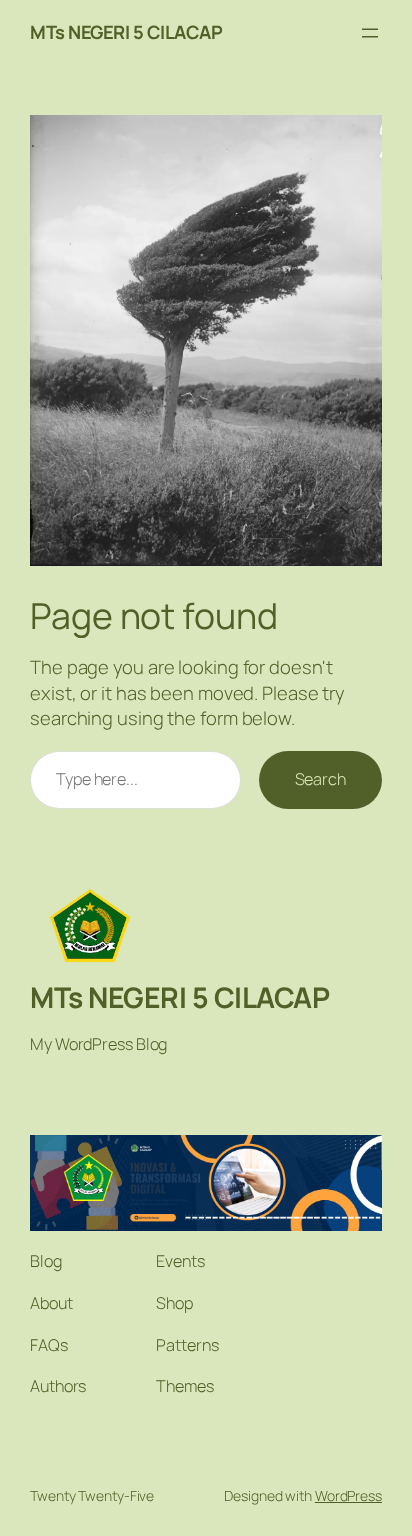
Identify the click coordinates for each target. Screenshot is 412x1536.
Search (320, 779)
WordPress (348, 1495)
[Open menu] (370, 33)
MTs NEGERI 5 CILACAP (126, 32)
